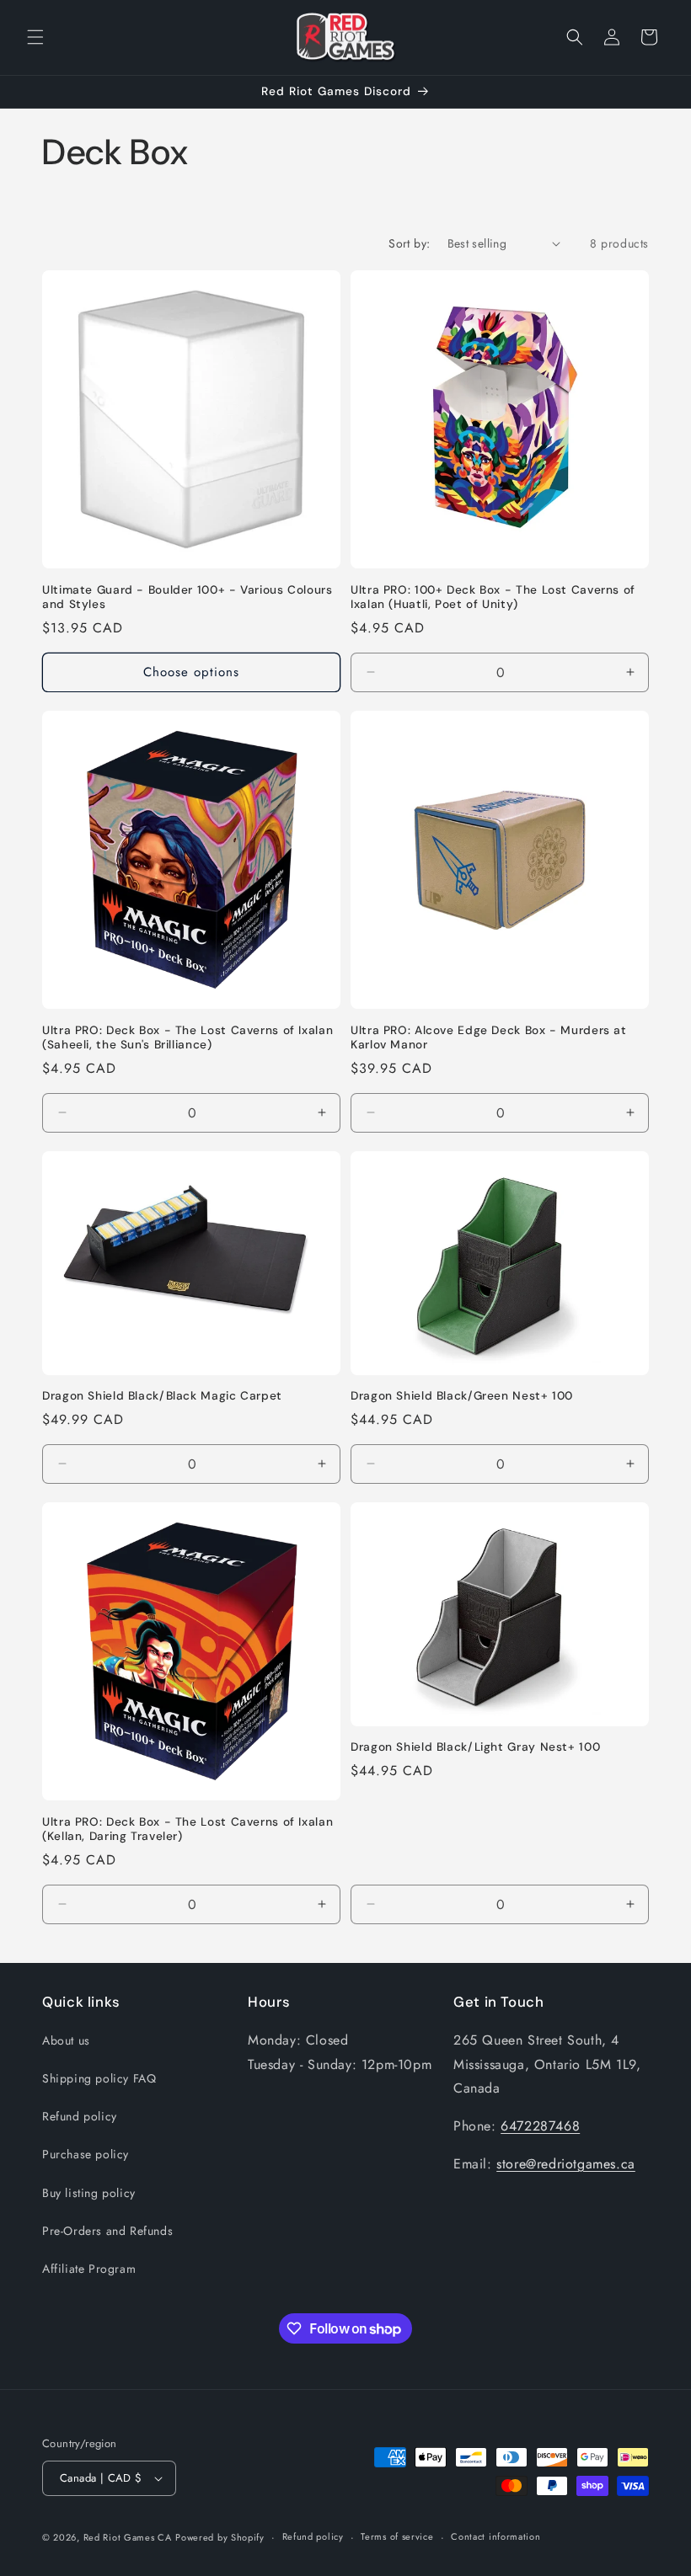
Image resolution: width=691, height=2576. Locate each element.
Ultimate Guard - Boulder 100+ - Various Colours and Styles (187, 597)
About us (66, 2040)
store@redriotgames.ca (566, 2164)
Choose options (191, 672)
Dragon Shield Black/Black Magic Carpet (162, 1396)
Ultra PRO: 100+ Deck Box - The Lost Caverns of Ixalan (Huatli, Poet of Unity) (493, 597)
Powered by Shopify (220, 2537)
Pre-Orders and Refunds (107, 2231)
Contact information (495, 2536)
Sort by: (409, 243)
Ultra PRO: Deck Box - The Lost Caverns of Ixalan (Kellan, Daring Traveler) (187, 1829)
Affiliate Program (89, 2269)
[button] (35, 37)
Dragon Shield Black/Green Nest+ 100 (462, 1396)
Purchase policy (86, 2154)
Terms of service (397, 2536)
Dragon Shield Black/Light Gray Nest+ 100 (475, 1747)
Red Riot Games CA (128, 2537)
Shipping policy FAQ (99, 2078)
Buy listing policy (89, 2193)
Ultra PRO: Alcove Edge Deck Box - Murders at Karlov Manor (489, 1038)
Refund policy (80, 2116)
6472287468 (540, 2126)
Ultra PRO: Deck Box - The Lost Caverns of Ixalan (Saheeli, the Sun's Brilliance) (187, 1038)
